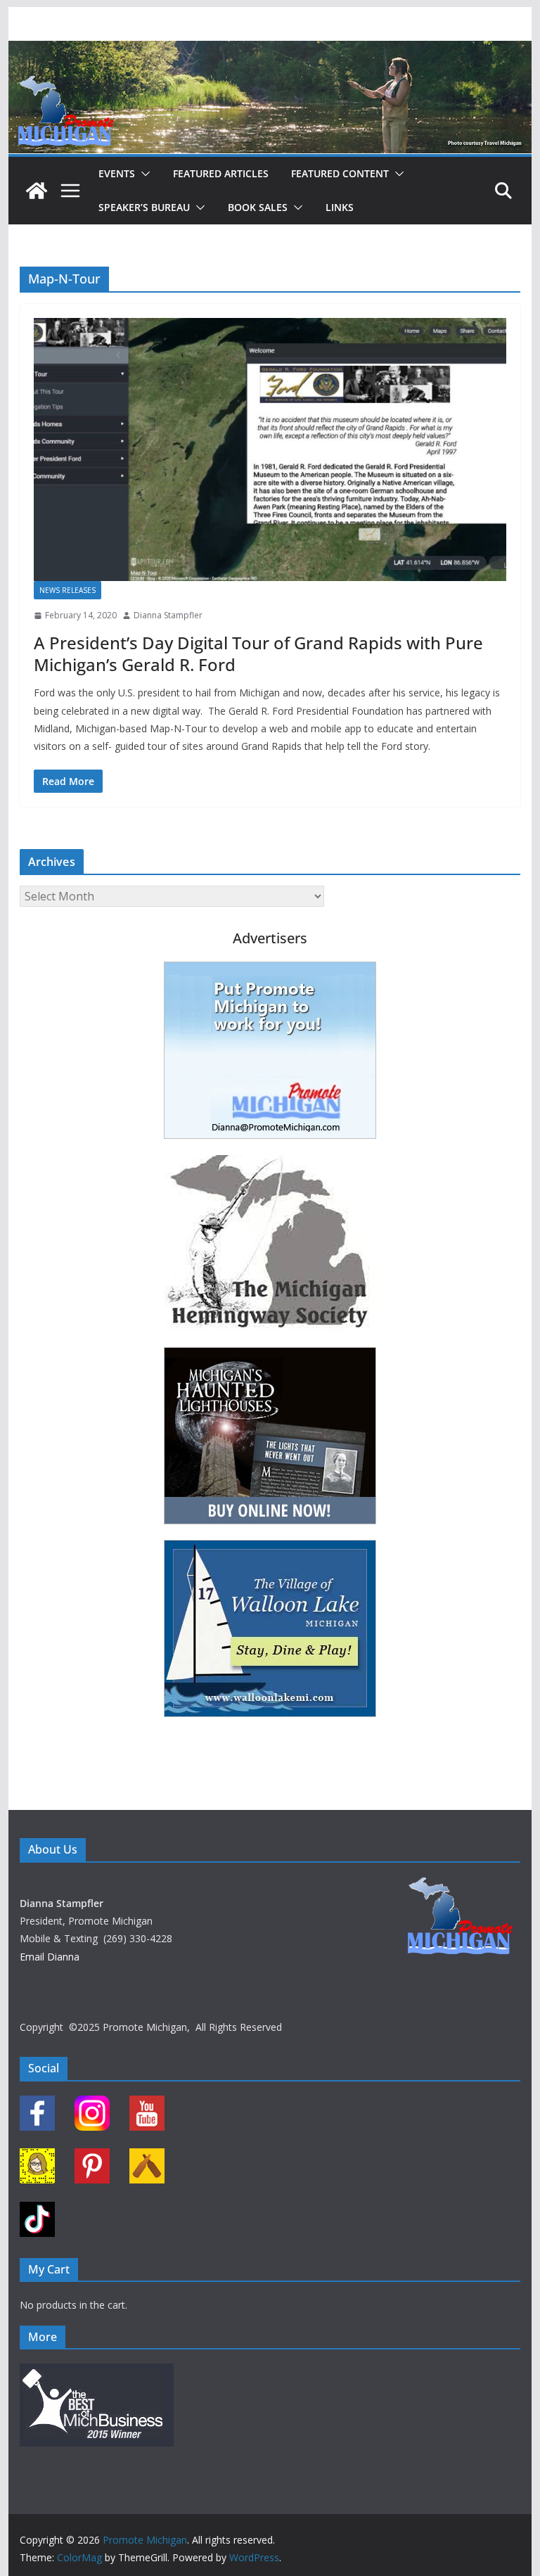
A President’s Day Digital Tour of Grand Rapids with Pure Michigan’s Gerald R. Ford (258, 653)
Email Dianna (50, 1957)
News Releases (67, 590)
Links (340, 207)
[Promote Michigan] (270, 51)
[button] (143, 174)
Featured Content (340, 173)
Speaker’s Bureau (144, 207)
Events (117, 173)
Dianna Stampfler (168, 615)
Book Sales (258, 207)
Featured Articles (221, 173)
